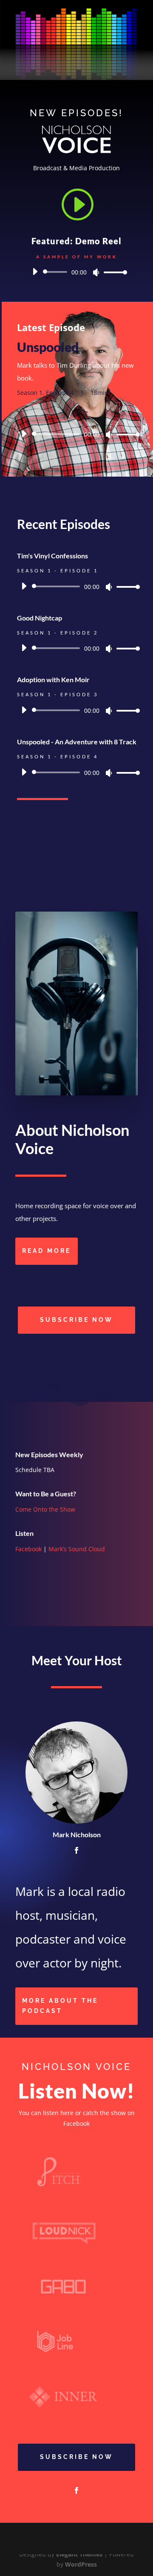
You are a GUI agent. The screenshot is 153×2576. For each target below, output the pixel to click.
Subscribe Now (76, 1320)
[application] (76, 272)
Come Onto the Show (45, 1509)
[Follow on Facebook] (76, 2490)
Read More (47, 1251)
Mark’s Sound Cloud (77, 1549)
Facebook (28, 1549)
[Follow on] (22, 1284)
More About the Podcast (60, 2006)
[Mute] (96, 272)
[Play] (35, 272)
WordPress (81, 2564)
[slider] (113, 272)
